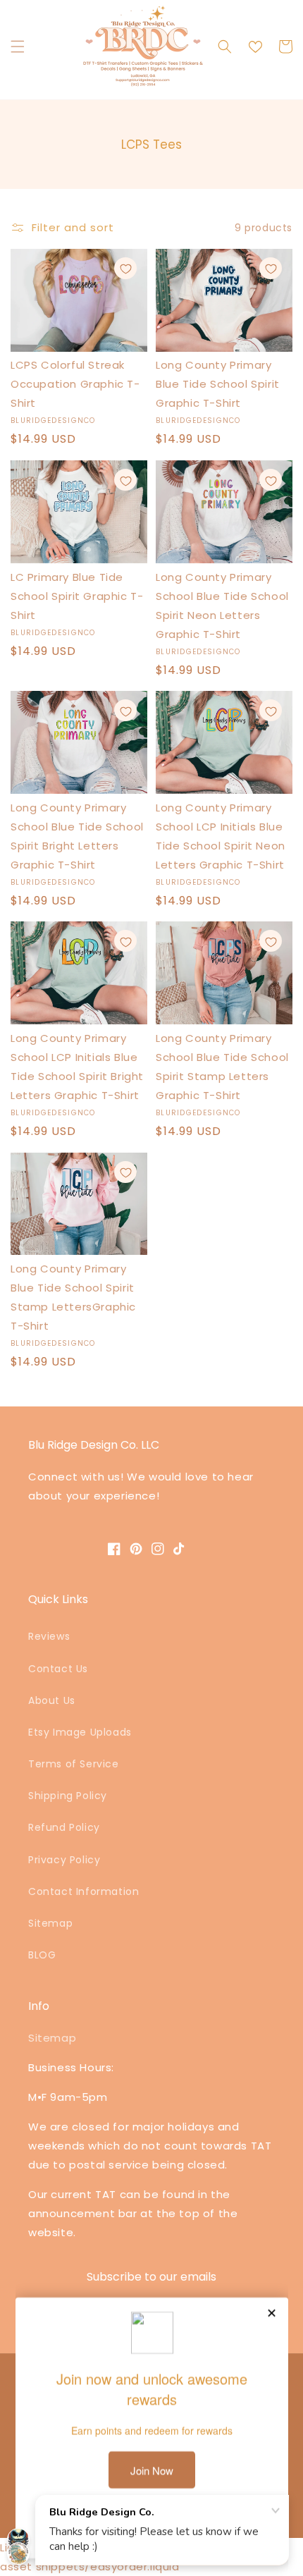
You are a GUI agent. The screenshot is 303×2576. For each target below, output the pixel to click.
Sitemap (50, 1923)
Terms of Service (74, 1764)
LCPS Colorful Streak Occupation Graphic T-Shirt (75, 384)
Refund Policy (64, 1827)
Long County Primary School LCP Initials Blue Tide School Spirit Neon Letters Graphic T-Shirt (221, 836)
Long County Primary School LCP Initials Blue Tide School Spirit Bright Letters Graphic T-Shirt (77, 1067)
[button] (18, 47)
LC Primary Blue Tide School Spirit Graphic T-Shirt (77, 596)
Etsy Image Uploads (80, 1732)
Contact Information (84, 1891)
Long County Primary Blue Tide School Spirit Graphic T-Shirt (218, 384)
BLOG (42, 1955)
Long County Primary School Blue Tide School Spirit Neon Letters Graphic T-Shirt (222, 606)
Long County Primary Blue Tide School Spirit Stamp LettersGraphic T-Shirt (73, 1297)
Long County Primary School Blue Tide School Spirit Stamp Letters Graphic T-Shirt (222, 1067)
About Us (52, 1700)
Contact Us (58, 1669)
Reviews (49, 1636)
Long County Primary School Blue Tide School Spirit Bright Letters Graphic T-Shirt (77, 836)
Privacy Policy (64, 1860)
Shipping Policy (68, 1796)
